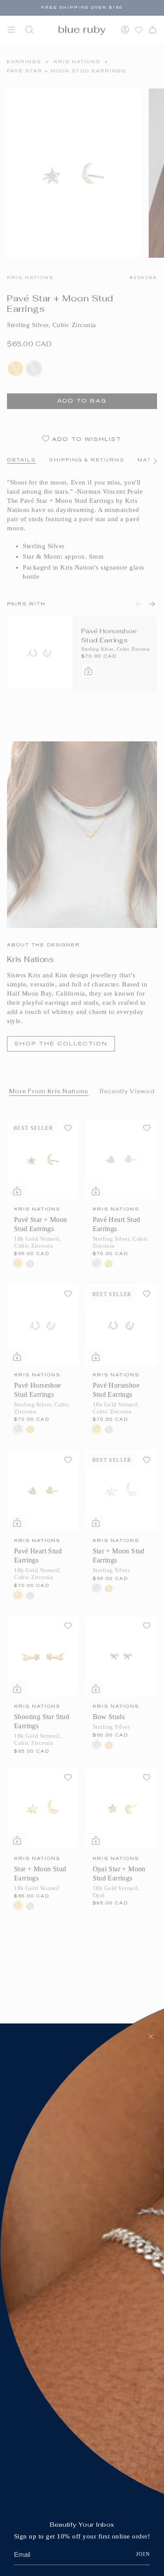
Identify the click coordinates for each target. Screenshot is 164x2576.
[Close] (151, 2037)
